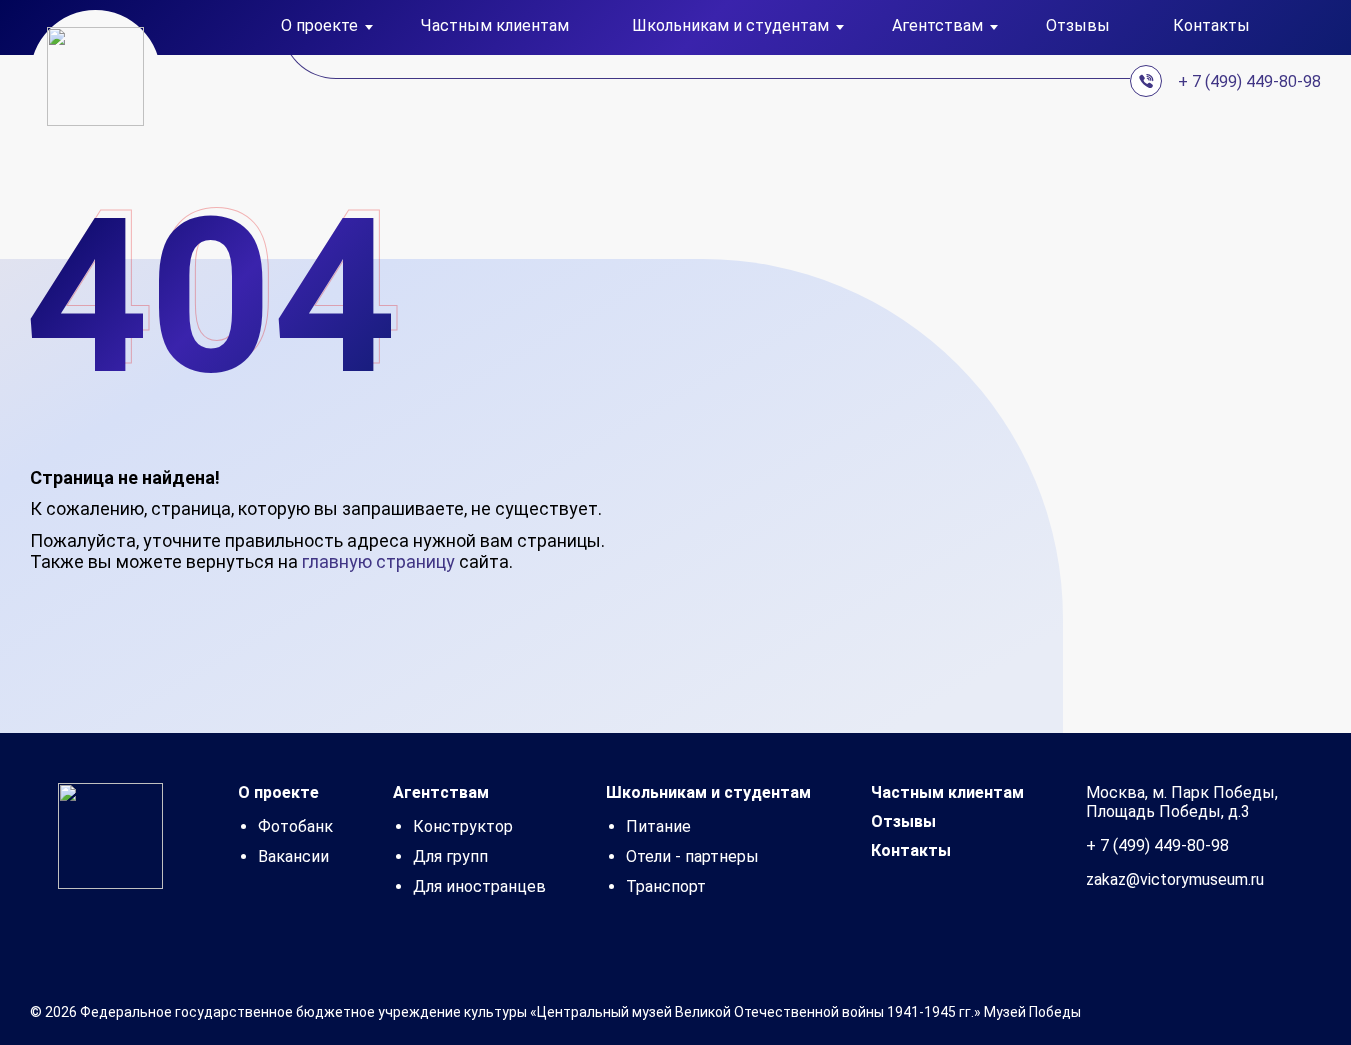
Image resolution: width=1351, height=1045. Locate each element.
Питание (658, 826)
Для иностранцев (479, 886)
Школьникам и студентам (708, 792)
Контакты (1211, 26)
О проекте (278, 792)
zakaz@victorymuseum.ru (1175, 879)
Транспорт (666, 886)
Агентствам (441, 792)
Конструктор (463, 826)
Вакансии (293, 856)
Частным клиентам (495, 26)
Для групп (450, 856)
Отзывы (1078, 26)
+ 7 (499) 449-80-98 (1249, 81)
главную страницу (378, 561)
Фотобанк (295, 826)
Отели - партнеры (692, 856)
